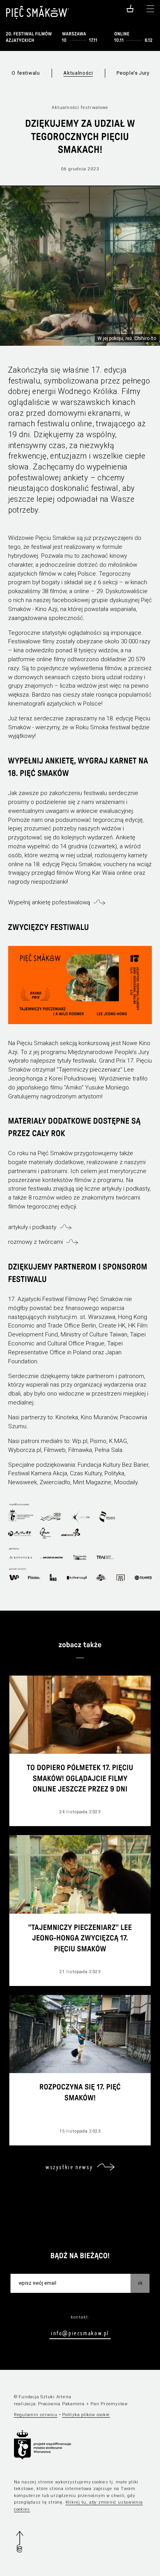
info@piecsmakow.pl (80, 2333)
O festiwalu (26, 73)
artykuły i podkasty (32, 1227)
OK (140, 2283)
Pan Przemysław (109, 2404)
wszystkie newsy (69, 2167)
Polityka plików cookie (86, 2415)
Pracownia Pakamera (61, 2404)
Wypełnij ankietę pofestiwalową (49, 902)
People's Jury (133, 73)
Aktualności (78, 73)
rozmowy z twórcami (36, 1242)
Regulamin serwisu (36, 2415)
